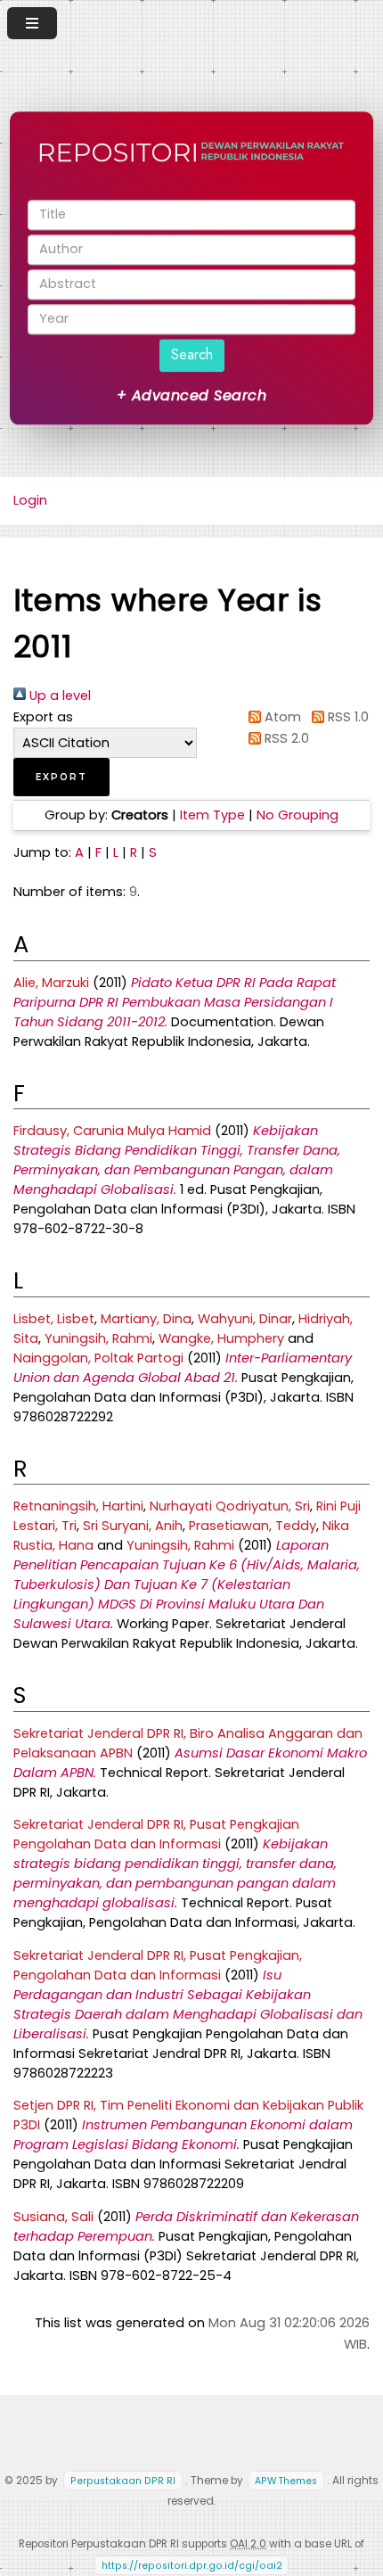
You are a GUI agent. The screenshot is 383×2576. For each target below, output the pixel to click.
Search (192, 354)
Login (30, 500)
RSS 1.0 (346, 717)
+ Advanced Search (191, 395)
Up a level (58, 695)
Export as (43, 717)
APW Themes (286, 2481)
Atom (281, 717)
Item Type (212, 815)
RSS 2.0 (285, 738)
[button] (61, 777)
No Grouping (297, 815)
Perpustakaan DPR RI (123, 2481)
